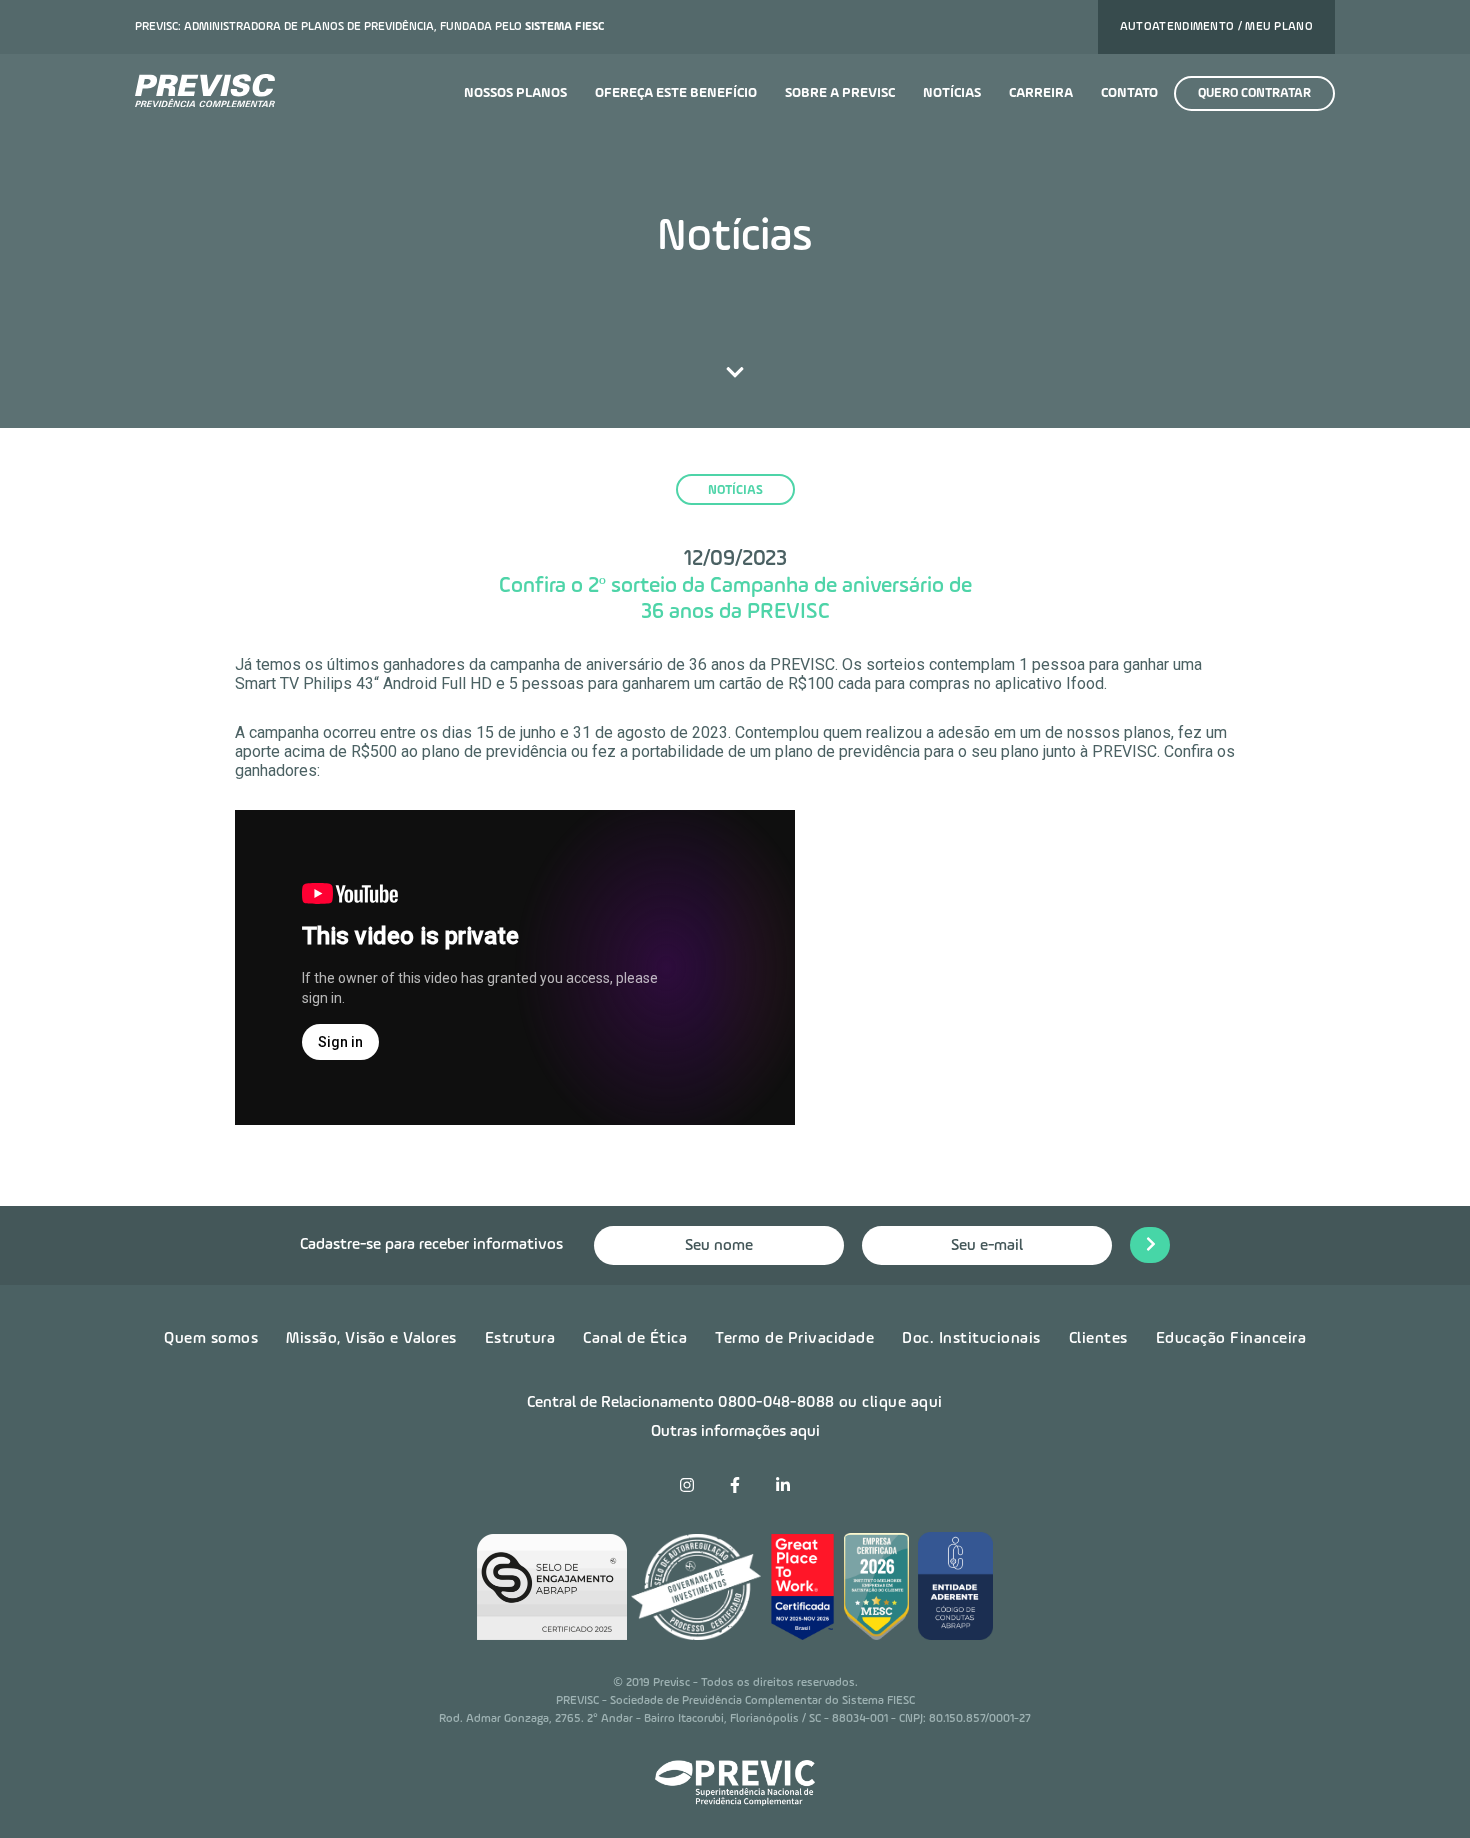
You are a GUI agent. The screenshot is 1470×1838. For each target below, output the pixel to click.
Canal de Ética (635, 1339)
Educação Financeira (1231, 1339)
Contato (1129, 93)
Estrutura (520, 1339)
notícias (735, 490)
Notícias (952, 93)
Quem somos (211, 1339)
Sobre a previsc (840, 93)
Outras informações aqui (735, 1432)
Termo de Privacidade (794, 1339)
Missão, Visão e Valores (371, 1339)
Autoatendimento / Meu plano (1216, 27)
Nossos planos (515, 93)
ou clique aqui (891, 1403)
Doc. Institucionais (971, 1339)
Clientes (1098, 1339)
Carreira (1041, 93)
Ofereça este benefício (676, 93)
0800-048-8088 (776, 1403)
